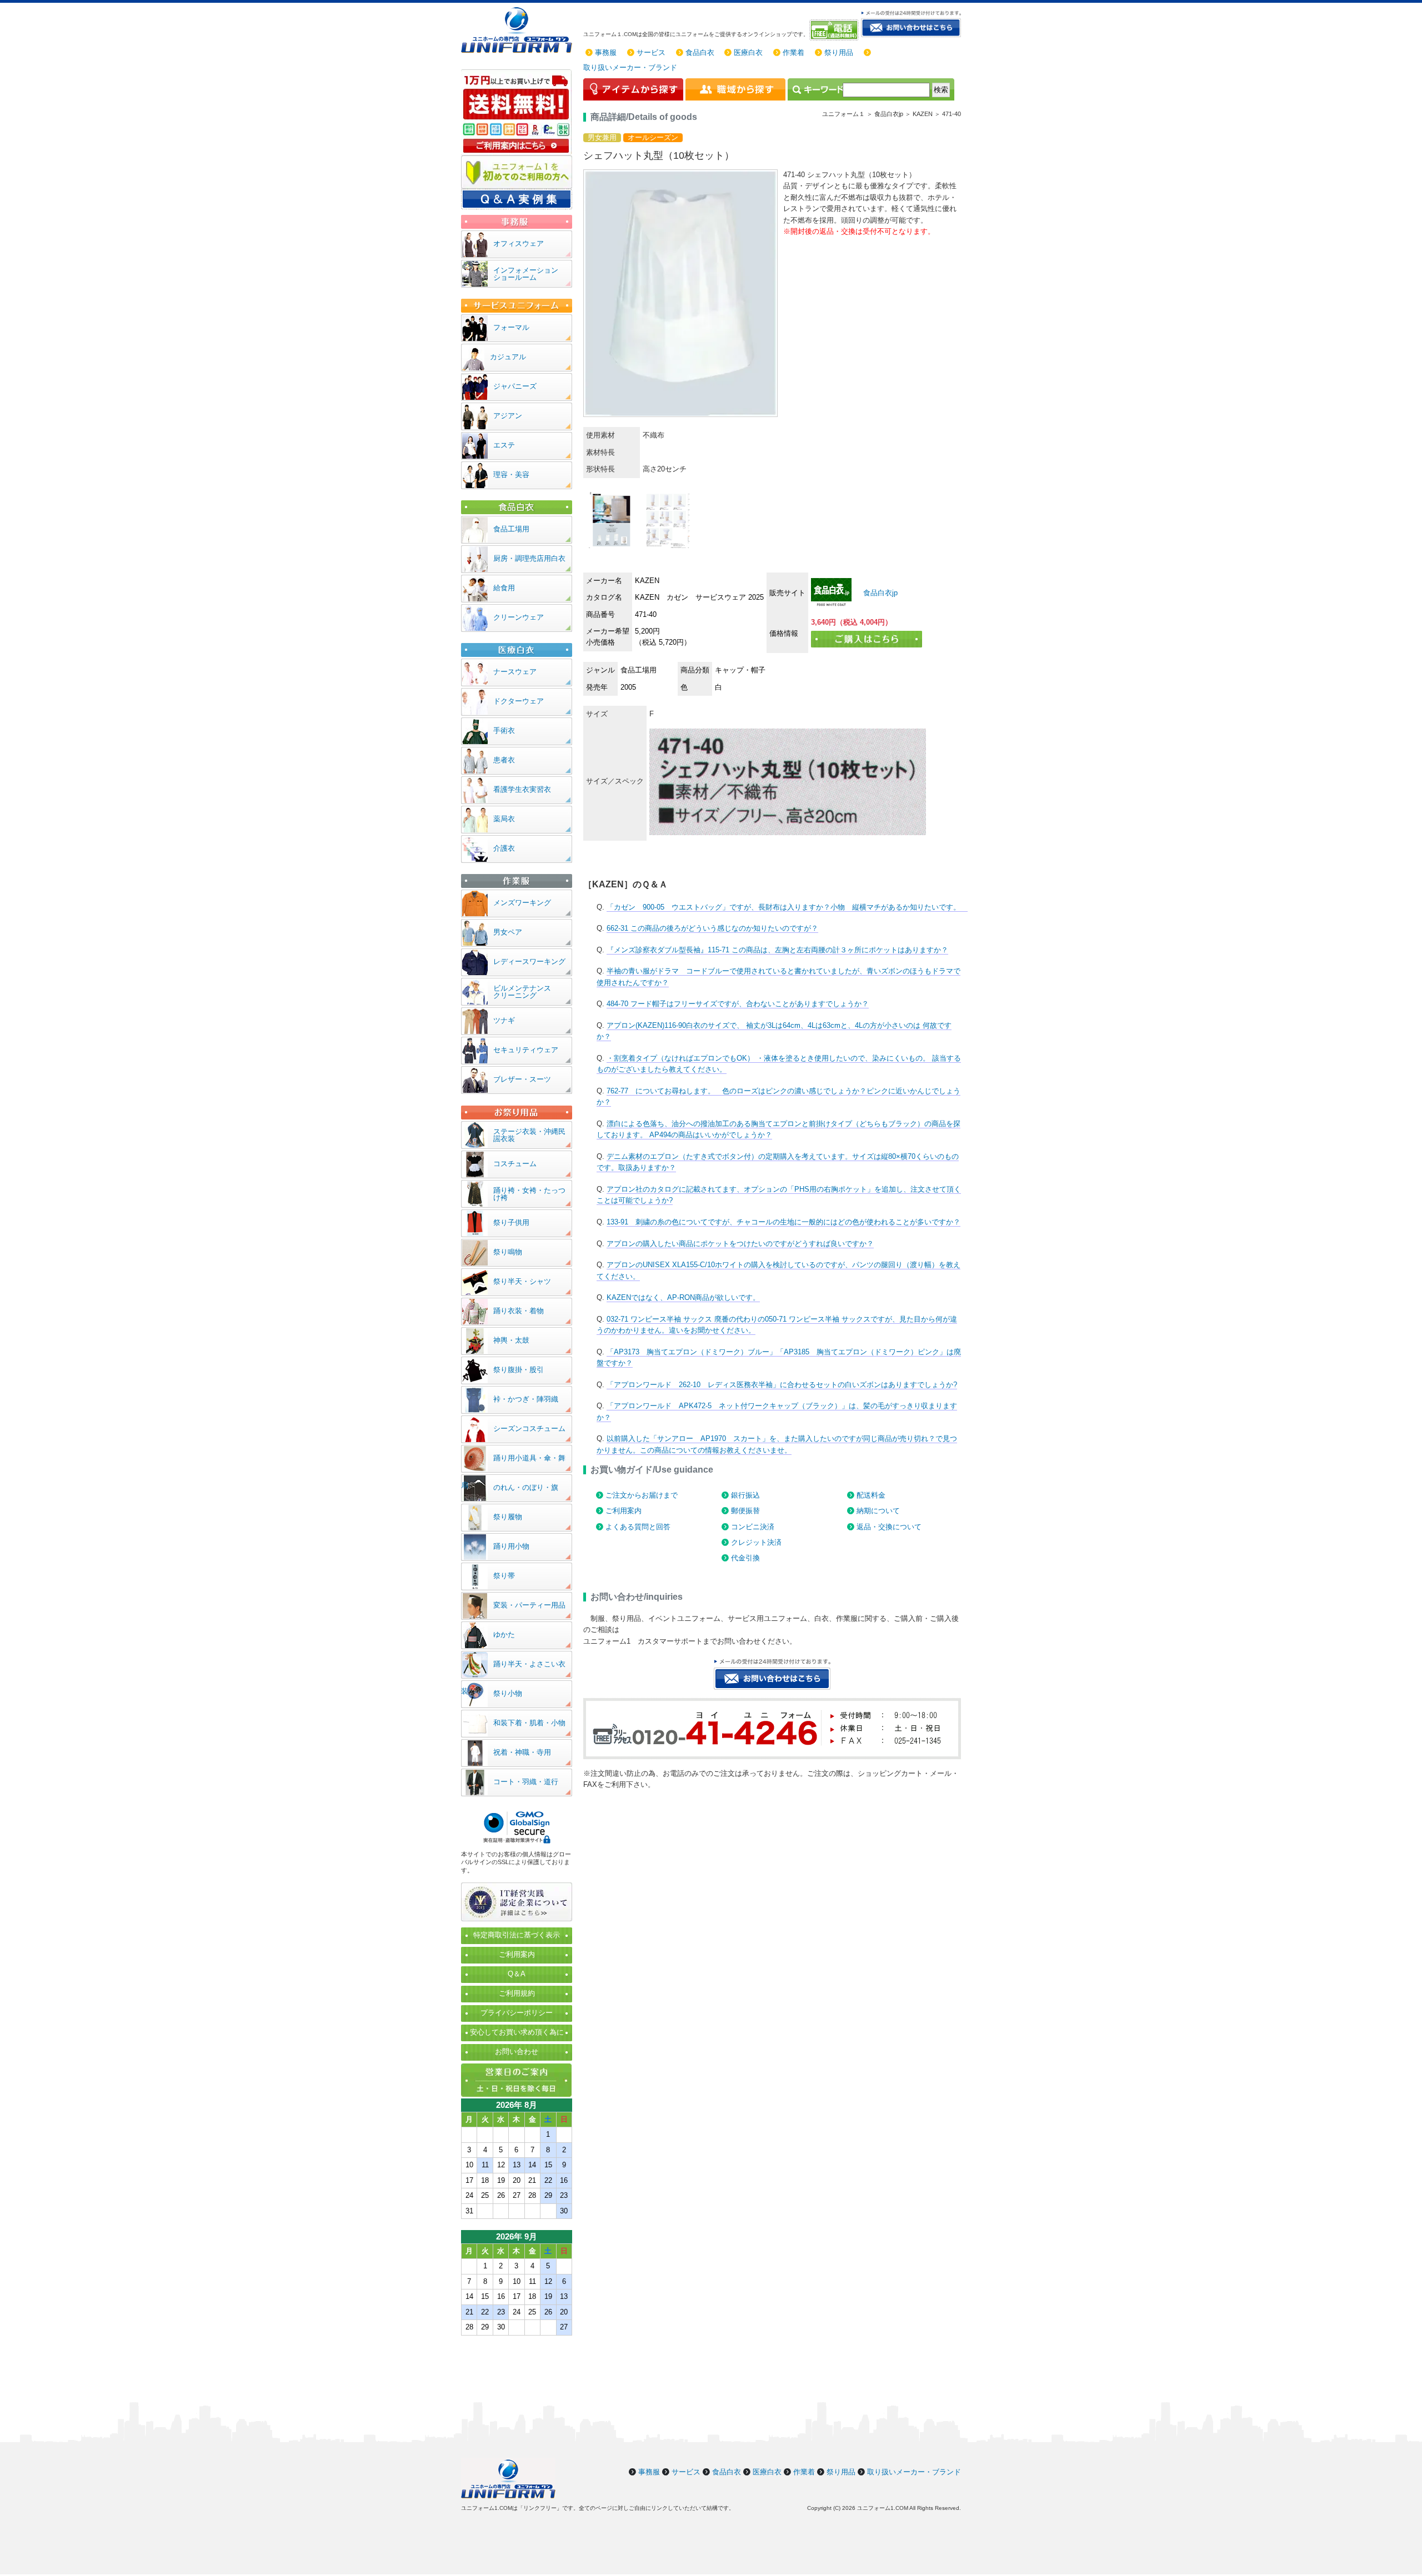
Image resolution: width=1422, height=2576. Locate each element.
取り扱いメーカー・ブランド (630, 67)
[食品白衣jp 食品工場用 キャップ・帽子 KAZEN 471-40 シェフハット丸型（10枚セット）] (831, 592)
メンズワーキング (522, 903)
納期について (878, 1511)
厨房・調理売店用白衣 (529, 558)
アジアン (508, 416)
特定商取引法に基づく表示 (517, 1935)
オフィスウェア (519, 243)
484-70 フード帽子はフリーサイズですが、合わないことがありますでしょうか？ (738, 1004)
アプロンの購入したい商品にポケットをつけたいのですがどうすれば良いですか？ (740, 1244)
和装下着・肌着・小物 (529, 1723)
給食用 (504, 588)
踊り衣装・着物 (519, 1311)
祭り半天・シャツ (522, 1281)
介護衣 (504, 848)
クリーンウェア (519, 617)
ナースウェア (515, 672)
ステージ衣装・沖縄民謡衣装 (529, 1135)
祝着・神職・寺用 (522, 1752)
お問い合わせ (517, 2052)
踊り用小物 (511, 1546)
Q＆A (517, 1974)
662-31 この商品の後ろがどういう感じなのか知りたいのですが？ (712, 928)
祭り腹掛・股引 (519, 1370)
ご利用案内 (624, 1511)
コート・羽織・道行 (526, 1782)
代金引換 (745, 1558)
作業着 (793, 52)
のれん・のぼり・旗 (526, 1487)
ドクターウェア (519, 701)
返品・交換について (889, 1527)
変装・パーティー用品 (529, 1605)
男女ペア (508, 932)
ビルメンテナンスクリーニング (522, 992)
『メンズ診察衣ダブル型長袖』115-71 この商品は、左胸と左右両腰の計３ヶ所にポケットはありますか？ (777, 950)
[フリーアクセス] (835, 30)
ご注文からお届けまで (642, 1495)
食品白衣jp (879, 593)
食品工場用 (511, 529)
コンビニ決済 (753, 1527)
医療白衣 (748, 52)
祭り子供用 (511, 1222)
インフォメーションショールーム (526, 274)
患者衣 (504, 760)
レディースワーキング (529, 961)
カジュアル (508, 357)
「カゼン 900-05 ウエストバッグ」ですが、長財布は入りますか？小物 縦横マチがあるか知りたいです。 (787, 907)
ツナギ (504, 1020)
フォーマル (511, 327)
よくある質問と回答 (638, 1527)
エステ (504, 445)
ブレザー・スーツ (522, 1079)
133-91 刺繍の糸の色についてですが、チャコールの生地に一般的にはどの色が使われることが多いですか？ (783, 1222)
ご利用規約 (517, 1993)
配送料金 (871, 1495)
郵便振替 (745, 1511)
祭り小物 (508, 1693)
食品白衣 (700, 52)
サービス (651, 52)
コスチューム (515, 1164)
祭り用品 (839, 52)
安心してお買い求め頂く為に (517, 2032)
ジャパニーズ (515, 386)
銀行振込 (745, 1495)
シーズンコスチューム (529, 1428)
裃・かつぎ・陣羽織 (526, 1399)
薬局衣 (504, 819)
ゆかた (504, 1635)
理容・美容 (511, 474)
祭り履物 (508, 1517)
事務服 (606, 52)
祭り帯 (504, 1576)
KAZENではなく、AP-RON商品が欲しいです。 (683, 1297)
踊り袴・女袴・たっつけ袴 (529, 1194)
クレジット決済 (756, 1542)
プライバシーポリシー (517, 2013)
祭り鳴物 (508, 1252)
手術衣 (504, 730)
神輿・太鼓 (511, 1340)
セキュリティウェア (526, 1050)
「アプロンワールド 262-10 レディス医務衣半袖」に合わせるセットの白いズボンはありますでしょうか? (782, 1385)
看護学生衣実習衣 (522, 789)
